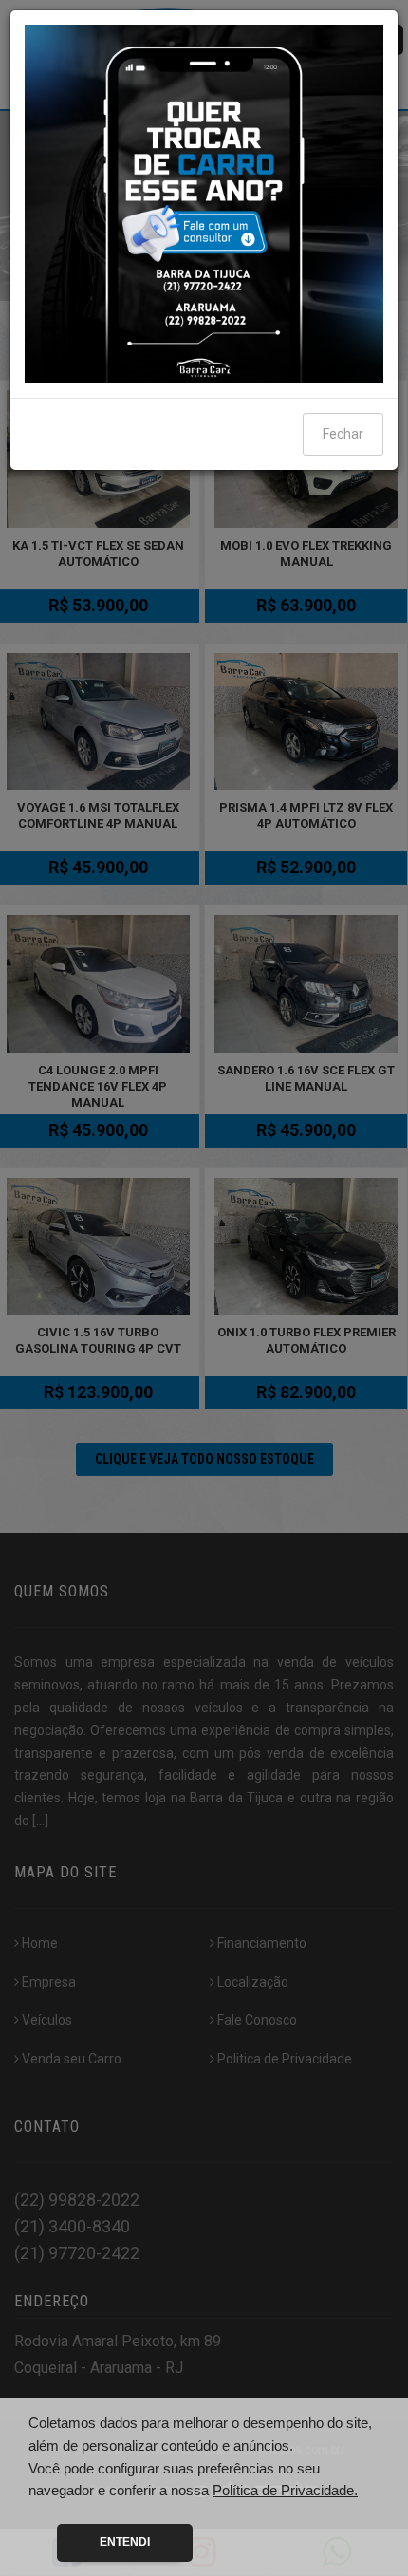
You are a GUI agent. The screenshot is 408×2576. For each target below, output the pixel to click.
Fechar (343, 434)
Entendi (125, 2542)
